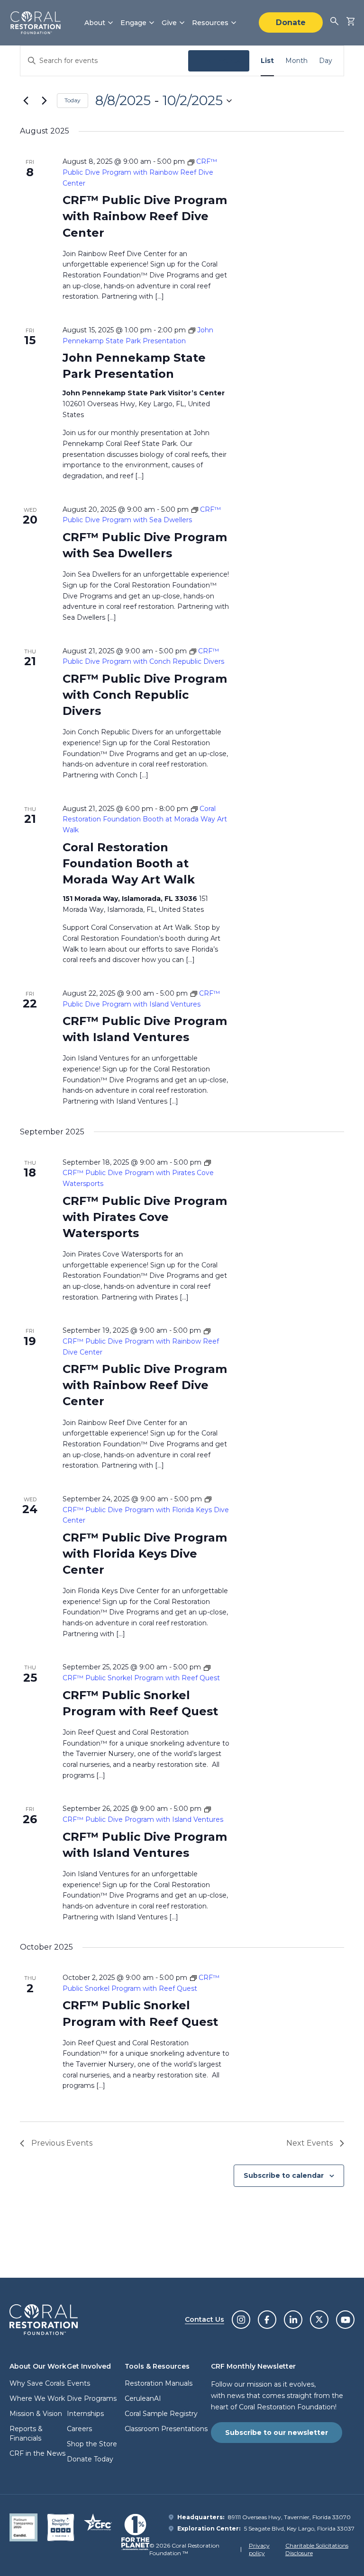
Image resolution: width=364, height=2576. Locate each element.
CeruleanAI (143, 2398)
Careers (79, 2429)
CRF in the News (37, 2453)
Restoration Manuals (159, 2383)
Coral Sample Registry (161, 2414)
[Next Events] (44, 101)
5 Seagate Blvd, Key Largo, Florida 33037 (299, 2528)
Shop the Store (92, 2444)
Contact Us (205, 2319)
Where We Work (37, 2398)
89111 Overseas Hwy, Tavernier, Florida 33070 (289, 2517)
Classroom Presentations (166, 2429)
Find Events (219, 61)
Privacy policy (259, 2549)
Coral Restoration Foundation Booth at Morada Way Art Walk (129, 863)
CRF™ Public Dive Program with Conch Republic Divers (145, 695)
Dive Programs (92, 2398)
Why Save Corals (37, 2383)
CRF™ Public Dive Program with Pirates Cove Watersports (145, 1217)
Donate (291, 22)
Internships (85, 2414)
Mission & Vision (36, 2414)
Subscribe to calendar (284, 2175)
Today (73, 100)
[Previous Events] (26, 101)
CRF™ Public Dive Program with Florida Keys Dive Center (145, 1554)
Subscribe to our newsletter (277, 2433)
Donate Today (90, 2459)
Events (78, 2383)
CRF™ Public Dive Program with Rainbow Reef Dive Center (145, 216)
